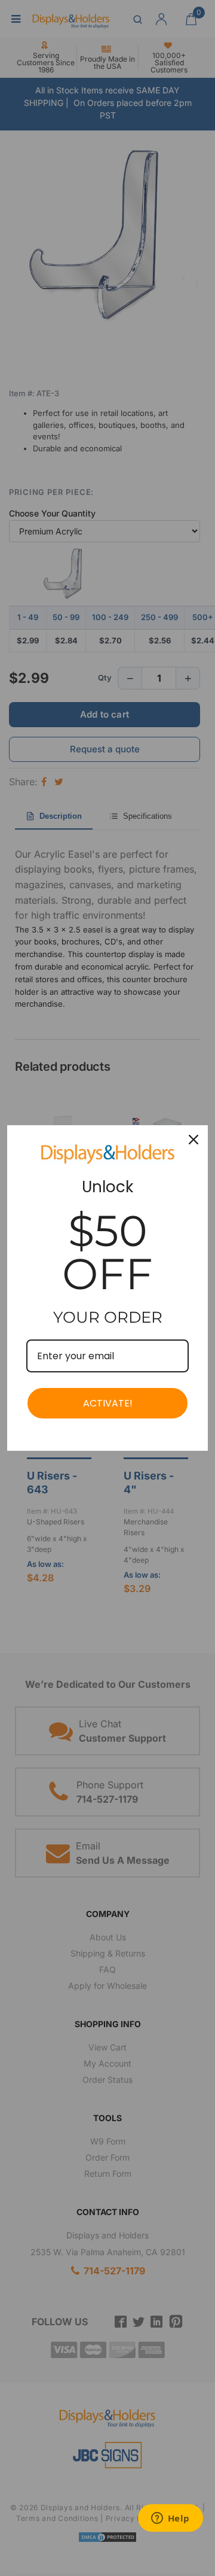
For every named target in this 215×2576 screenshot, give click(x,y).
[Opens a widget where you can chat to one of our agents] (170, 2519)
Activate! (108, 1403)
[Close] (193, 1140)
